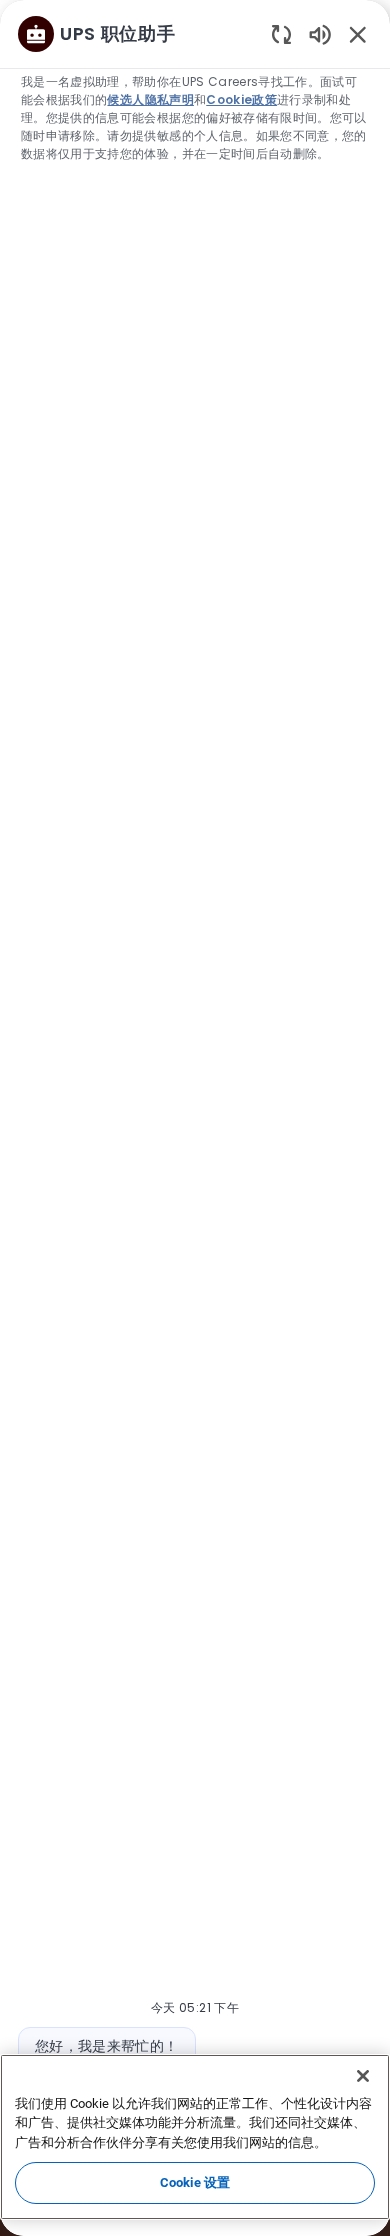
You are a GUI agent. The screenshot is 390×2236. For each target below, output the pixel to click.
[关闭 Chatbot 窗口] (358, 34)
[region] (195, 1109)
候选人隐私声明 (150, 99)
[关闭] (363, 2076)
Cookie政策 (241, 99)
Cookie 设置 (195, 2182)
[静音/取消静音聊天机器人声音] (320, 33)
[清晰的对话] (281, 33)
